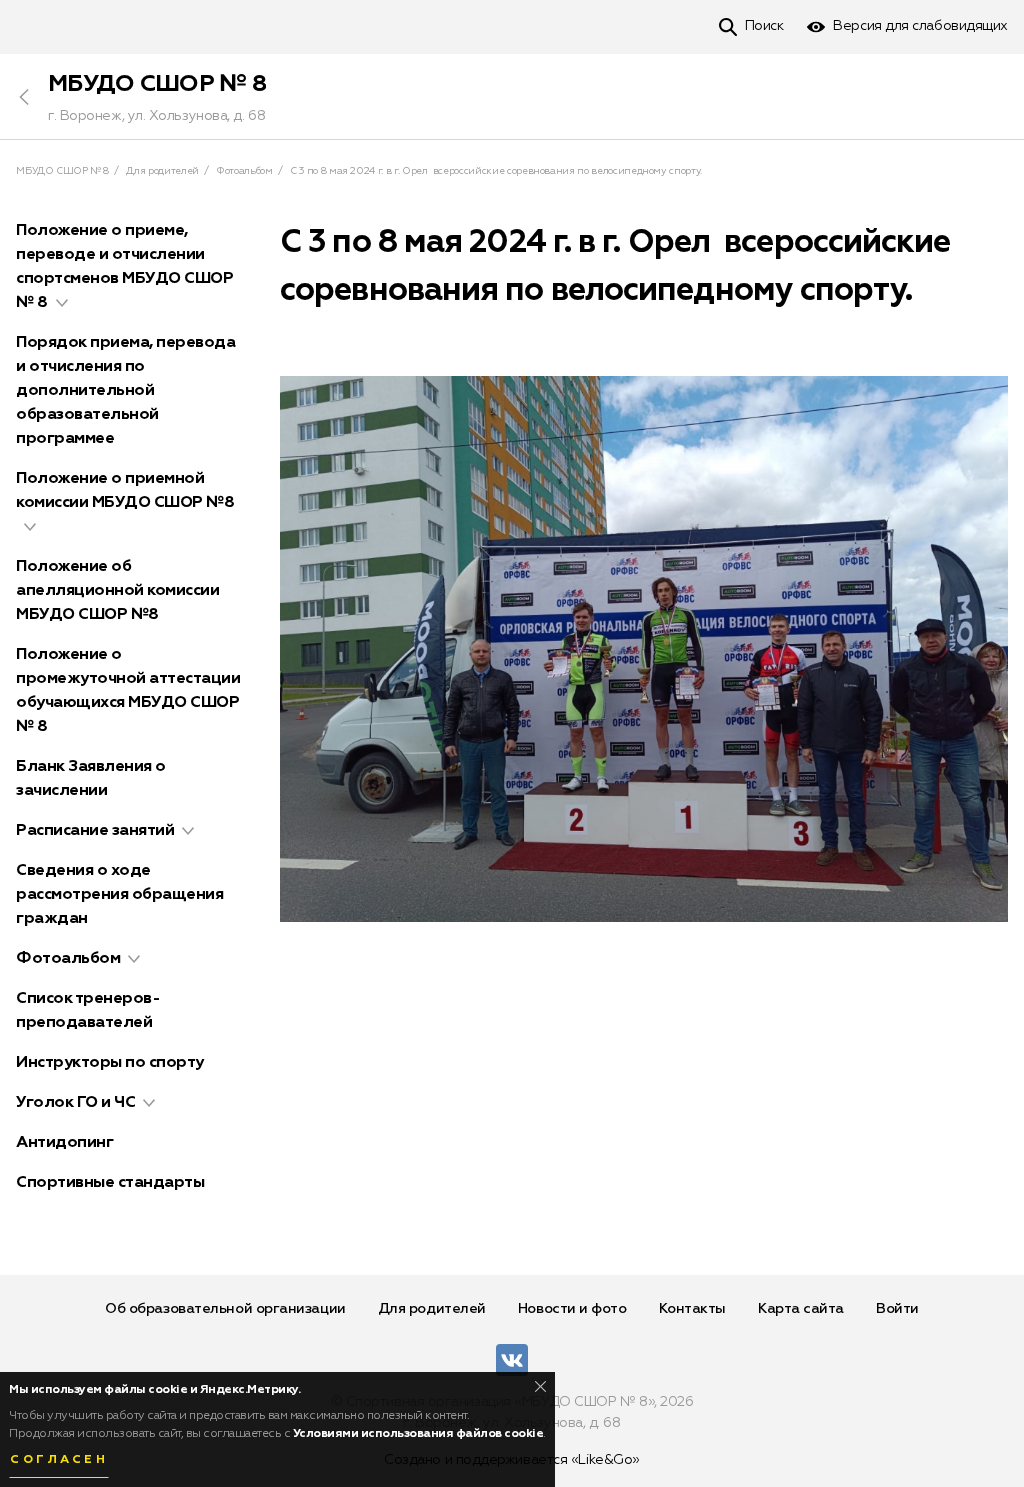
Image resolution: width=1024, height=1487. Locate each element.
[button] (62, 303)
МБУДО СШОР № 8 (157, 84)
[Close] (540, 1386)
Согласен (59, 1460)
